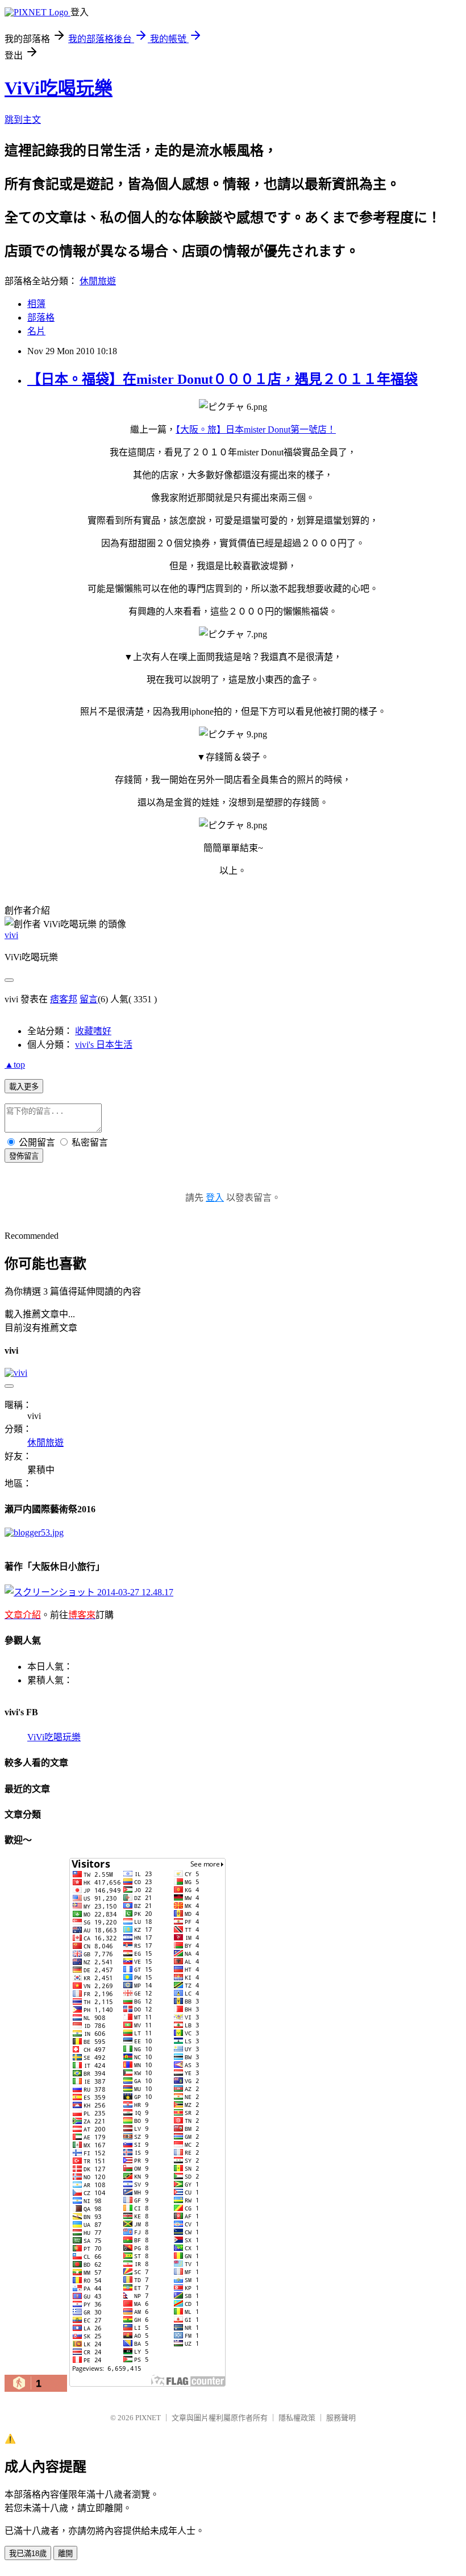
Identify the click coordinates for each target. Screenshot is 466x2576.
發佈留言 (24, 1156)
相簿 (36, 304)
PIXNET (148, 2418)
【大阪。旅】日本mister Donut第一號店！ (256, 430)
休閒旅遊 (98, 281)
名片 (36, 331)
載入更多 (24, 1087)
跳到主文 (23, 120)
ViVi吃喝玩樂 (59, 88)
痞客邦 (64, 999)
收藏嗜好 (93, 1031)
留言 (89, 999)
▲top (15, 1065)
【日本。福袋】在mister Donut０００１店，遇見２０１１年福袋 (222, 379)
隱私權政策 (297, 2418)
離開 (65, 2554)
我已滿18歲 (28, 2554)
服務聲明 (341, 2418)
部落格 (41, 318)
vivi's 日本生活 (104, 1045)
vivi (11, 935)
